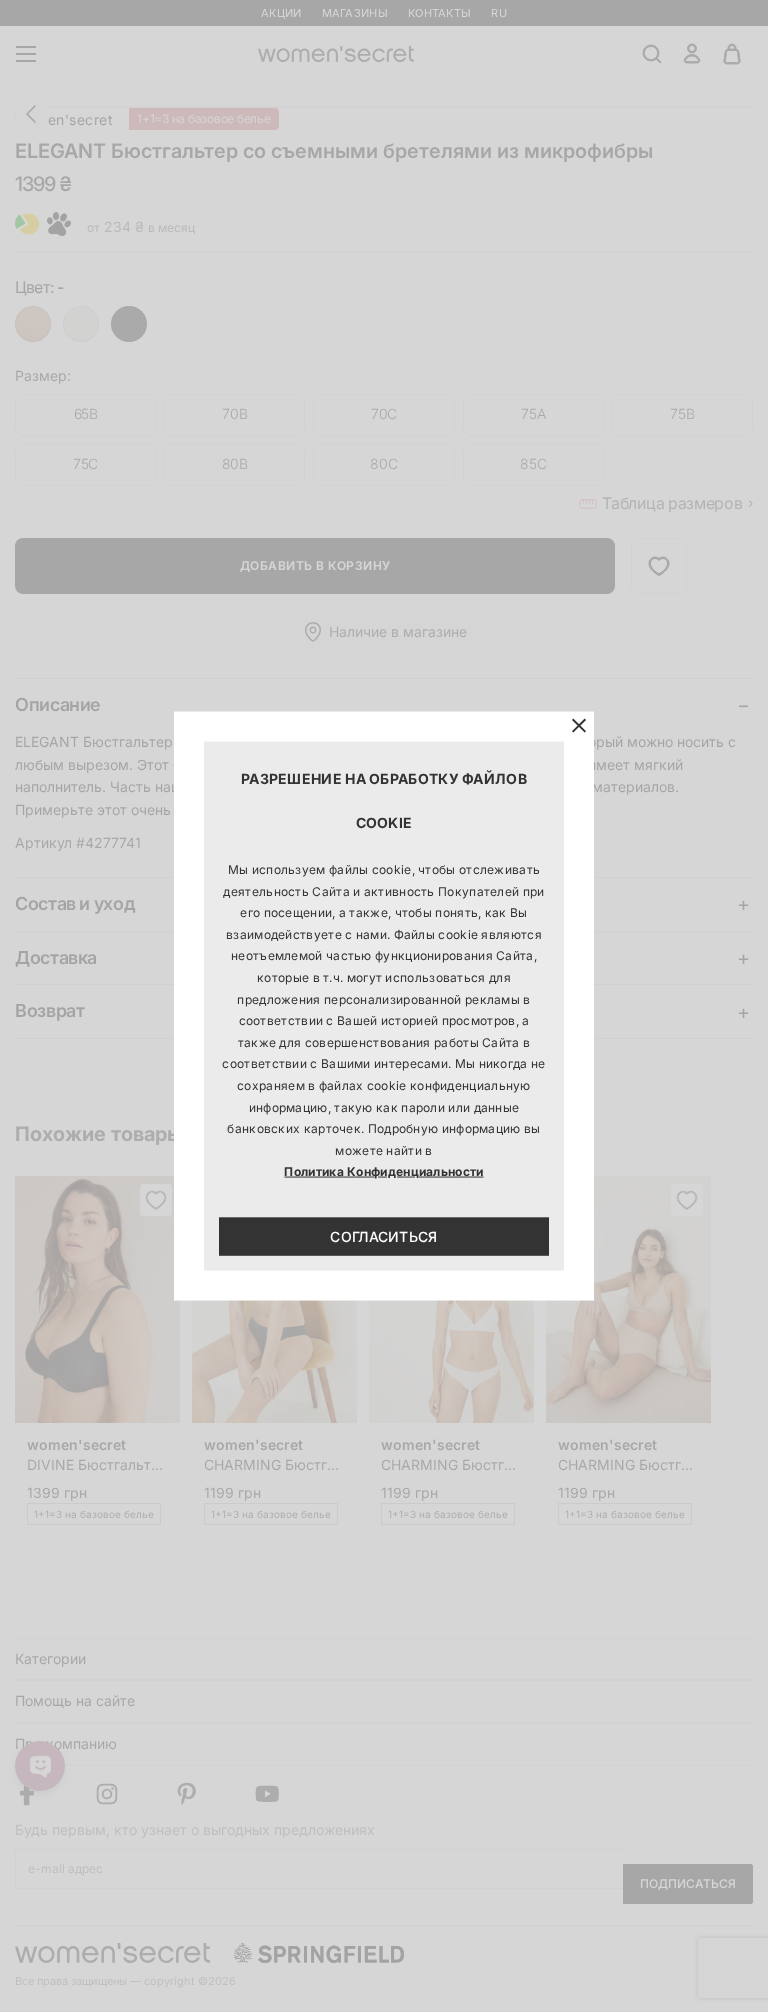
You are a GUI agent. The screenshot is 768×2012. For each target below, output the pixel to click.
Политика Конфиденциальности (383, 1171)
